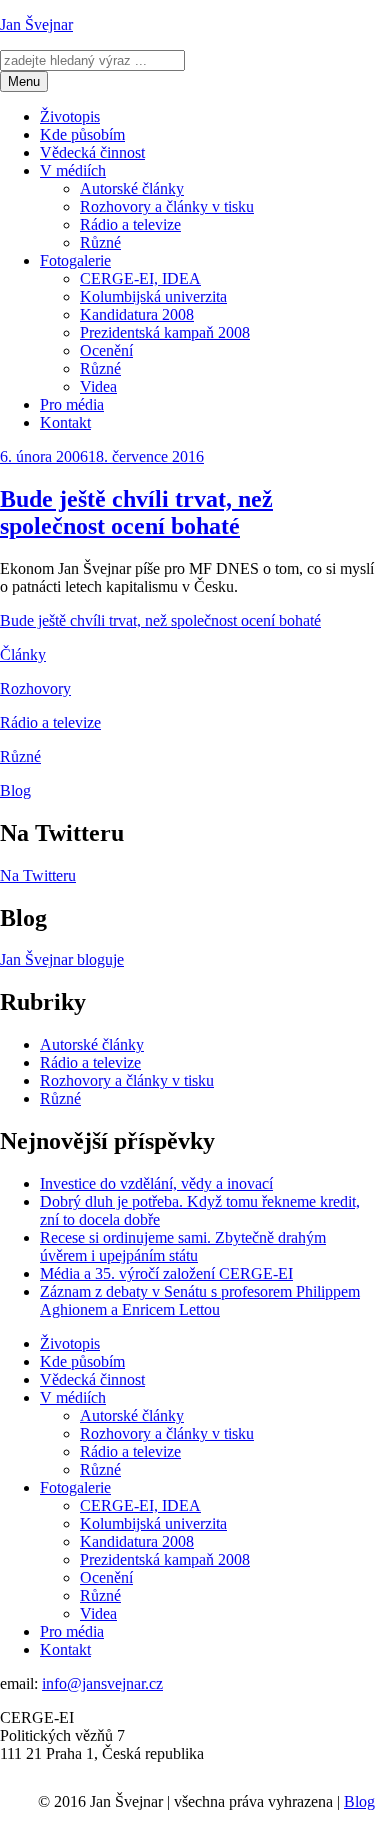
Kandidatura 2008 (137, 314)
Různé (100, 242)
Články (23, 654)
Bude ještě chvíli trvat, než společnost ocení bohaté (136, 512)
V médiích (73, 170)
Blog (15, 790)
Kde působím (82, 134)
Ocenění (106, 350)
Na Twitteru (38, 875)
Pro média (72, 404)
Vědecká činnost (92, 152)
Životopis (70, 116)
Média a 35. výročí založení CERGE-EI (166, 1273)
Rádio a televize (130, 224)
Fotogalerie (75, 260)
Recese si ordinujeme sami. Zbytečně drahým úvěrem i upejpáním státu (183, 1246)
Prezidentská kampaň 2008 (165, 332)
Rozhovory (35, 688)
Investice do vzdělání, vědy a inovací (156, 1183)
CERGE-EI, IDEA (140, 278)
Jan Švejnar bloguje (62, 959)
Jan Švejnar (36, 24)
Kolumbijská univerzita (153, 296)
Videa (98, 386)
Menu (24, 81)
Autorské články (132, 188)
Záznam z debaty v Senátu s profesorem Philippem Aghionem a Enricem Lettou (200, 1300)
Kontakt (65, 422)
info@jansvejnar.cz (102, 1683)
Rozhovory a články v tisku (167, 206)
